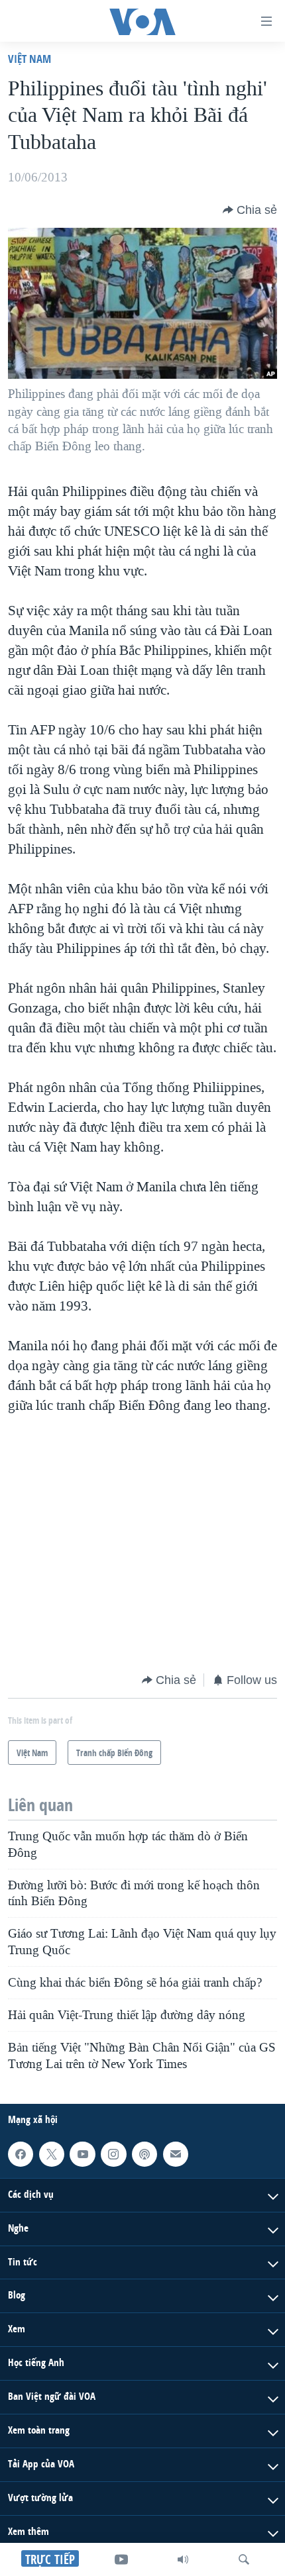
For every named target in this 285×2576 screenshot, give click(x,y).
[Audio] (183, 2559)
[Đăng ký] (176, 2154)
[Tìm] (244, 2559)
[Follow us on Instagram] (113, 2154)
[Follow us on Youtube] (82, 2154)
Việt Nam (29, 59)
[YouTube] (121, 2559)
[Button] (250, 210)
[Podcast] (144, 2154)
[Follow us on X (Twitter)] (52, 2154)
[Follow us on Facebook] (21, 2154)
